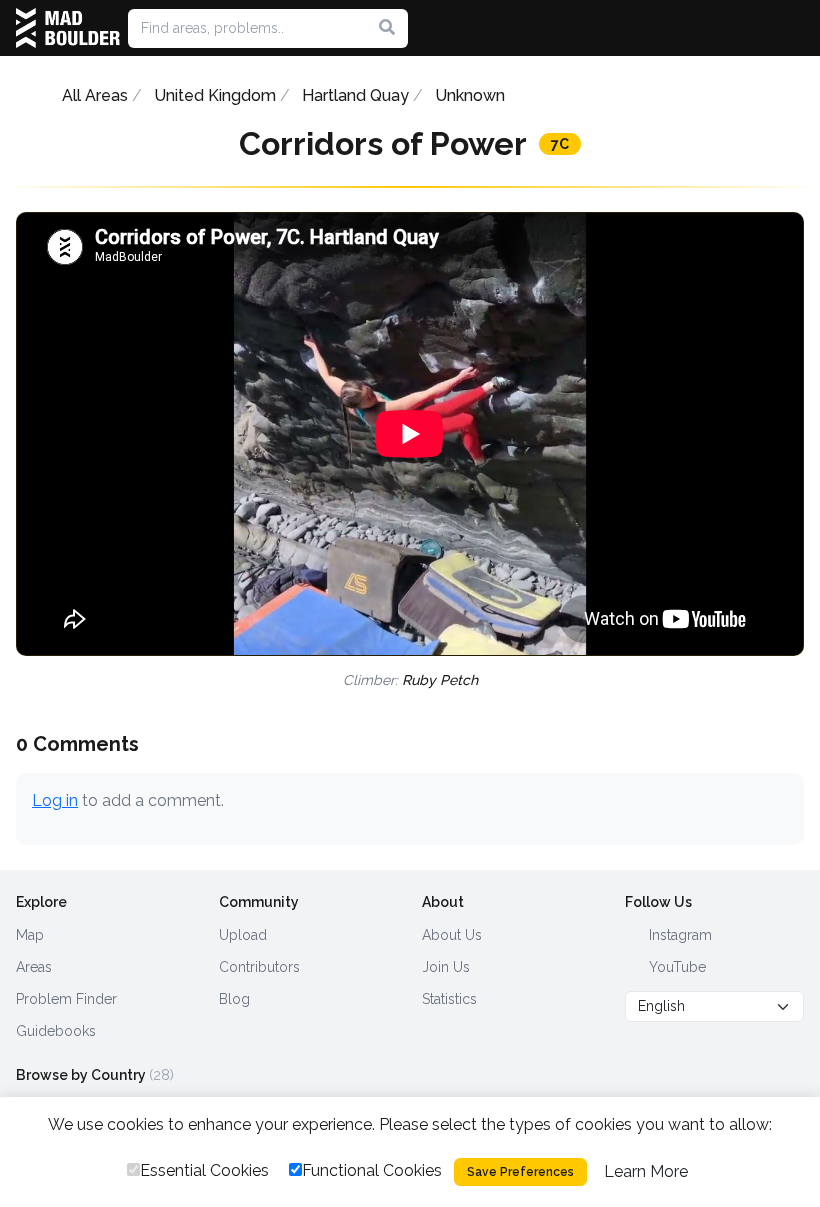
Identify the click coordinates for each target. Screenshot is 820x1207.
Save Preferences (520, 1172)
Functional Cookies (372, 1170)
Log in (55, 800)
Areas (34, 967)
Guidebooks (56, 1031)
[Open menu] (796, 28)
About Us (452, 935)
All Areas (95, 95)
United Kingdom (215, 95)
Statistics (449, 999)
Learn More (646, 1171)
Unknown (470, 95)
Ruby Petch (440, 680)
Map (30, 935)
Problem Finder (66, 999)
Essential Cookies (204, 1170)
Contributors (259, 967)
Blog (234, 999)
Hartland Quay (355, 95)
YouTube (675, 967)
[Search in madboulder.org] (387, 28)
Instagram (678, 935)
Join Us (446, 967)
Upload (243, 935)
